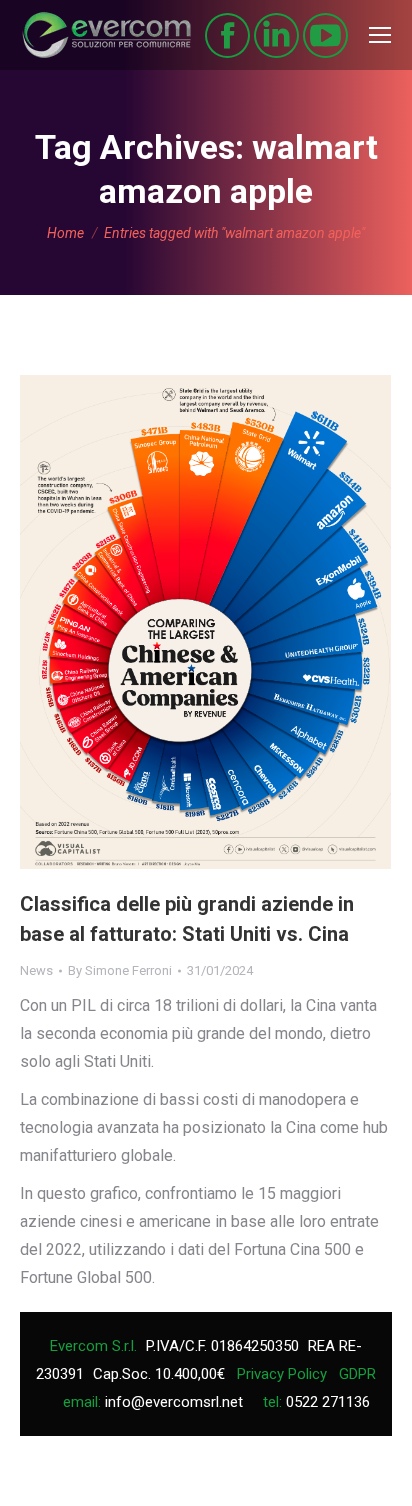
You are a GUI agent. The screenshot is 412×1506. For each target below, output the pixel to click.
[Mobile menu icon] (380, 35)
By (120, 970)
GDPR (357, 1374)
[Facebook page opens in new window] (227, 35)
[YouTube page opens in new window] (325, 35)
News (36, 970)
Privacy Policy (282, 1374)
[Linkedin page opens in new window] (276, 35)
